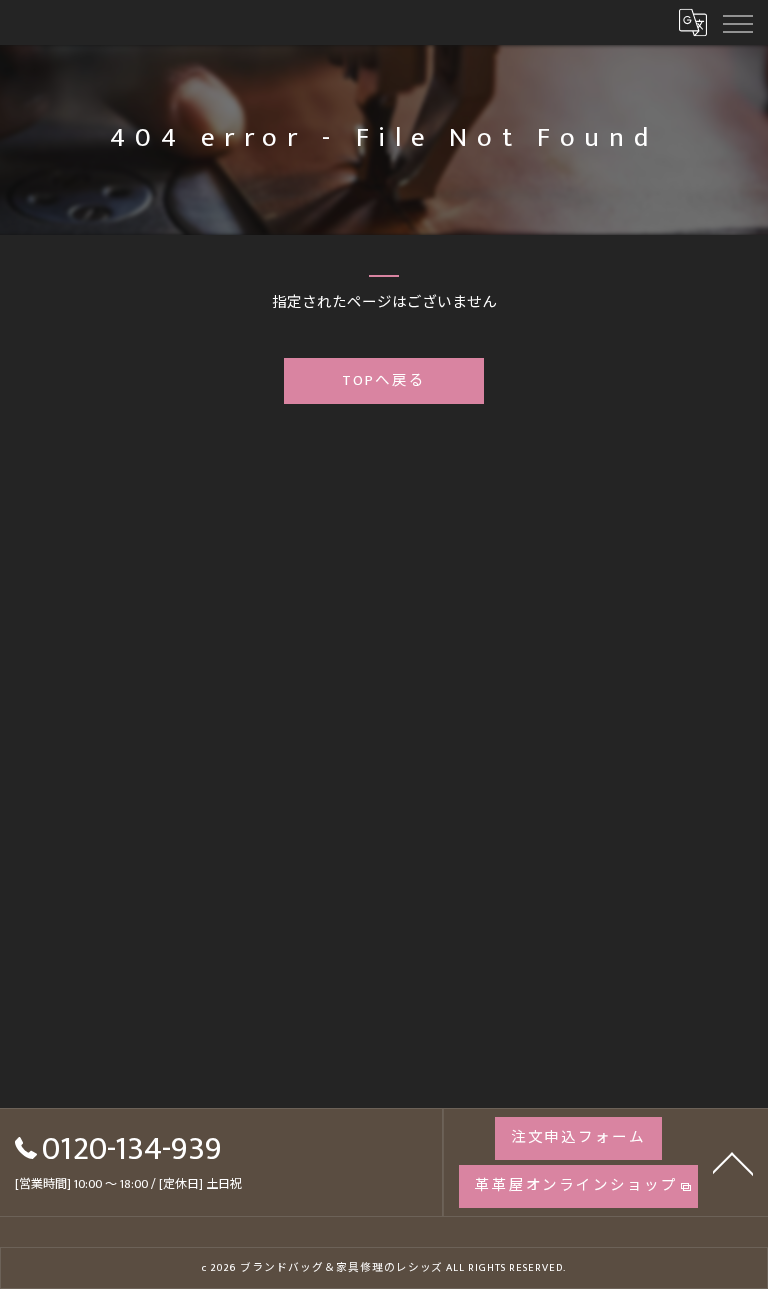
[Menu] (737, 22)
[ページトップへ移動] (733, 1162)
